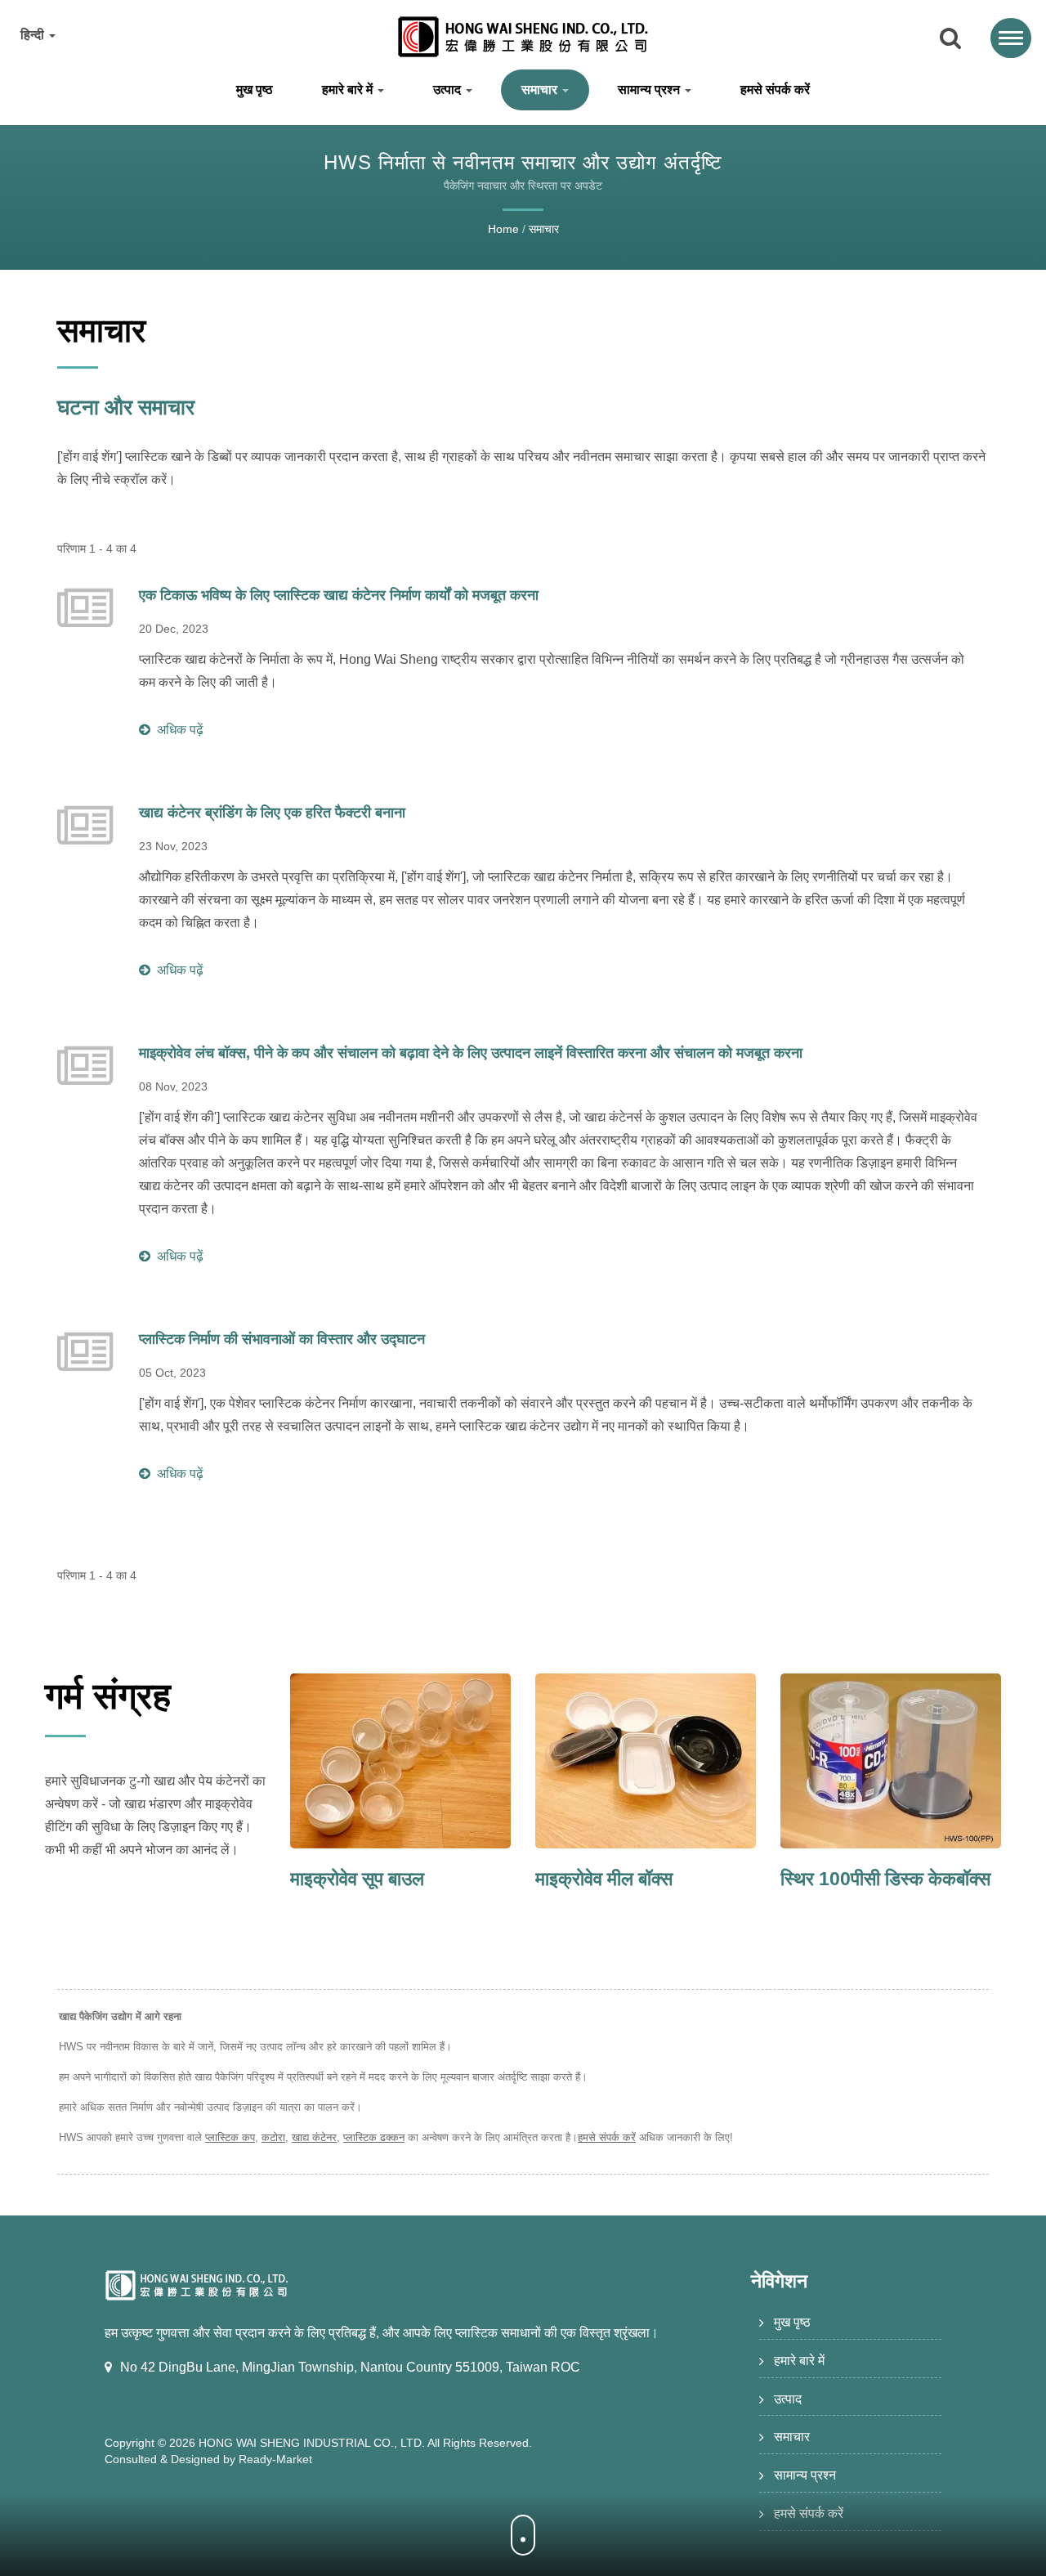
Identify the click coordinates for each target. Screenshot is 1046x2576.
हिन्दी (34, 35)
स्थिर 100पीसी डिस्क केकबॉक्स (885, 1879)
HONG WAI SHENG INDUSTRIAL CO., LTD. (312, 2443)
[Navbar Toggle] (1011, 38)
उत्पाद (449, 90)
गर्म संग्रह (108, 1696)
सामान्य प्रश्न (650, 90)
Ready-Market (275, 2459)
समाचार (541, 90)
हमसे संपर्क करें (775, 90)
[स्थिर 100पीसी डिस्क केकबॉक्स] (891, 1761)
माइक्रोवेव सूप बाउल (357, 1879)
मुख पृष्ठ (255, 90)
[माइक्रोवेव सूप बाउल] (400, 1761)
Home (503, 229)
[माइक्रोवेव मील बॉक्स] (646, 1761)
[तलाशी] (950, 39)
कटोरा (273, 2137)
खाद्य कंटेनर (314, 2137)
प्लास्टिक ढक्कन (374, 2137)
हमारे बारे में (349, 90)
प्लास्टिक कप (230, 2137)
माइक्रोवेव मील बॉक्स (604, 1879)
